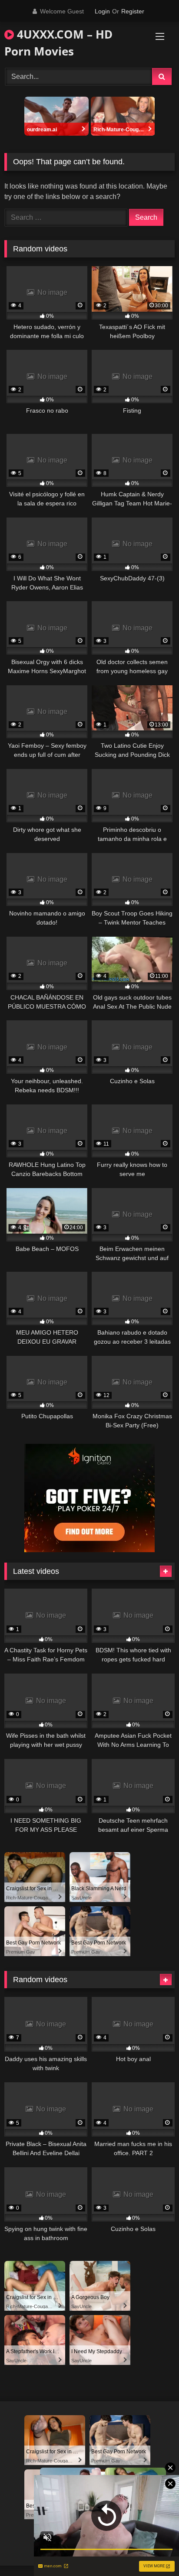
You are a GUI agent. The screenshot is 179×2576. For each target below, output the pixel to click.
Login (102, 11)
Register (133, 11)
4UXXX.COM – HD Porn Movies (58, 43)
